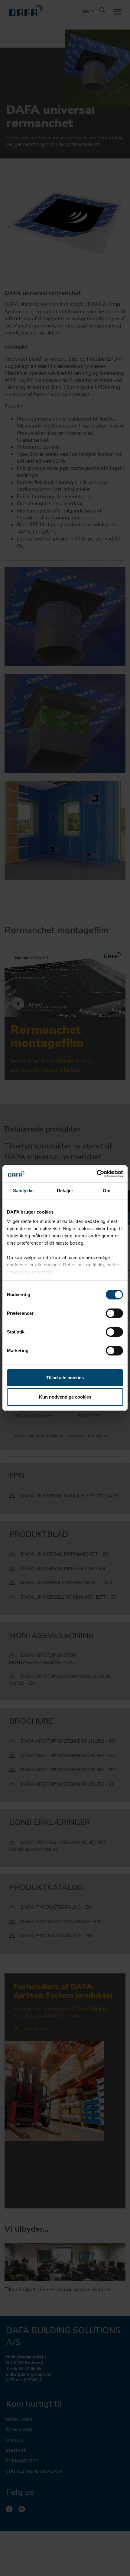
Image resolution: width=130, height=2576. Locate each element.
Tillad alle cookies (65, 1378)
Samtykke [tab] (23, 1191)
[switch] (114, 1313)
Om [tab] (107, 1191)
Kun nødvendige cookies (65, 1397)
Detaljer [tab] (65, 1191)
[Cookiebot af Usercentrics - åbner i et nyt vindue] (97, 1174)
